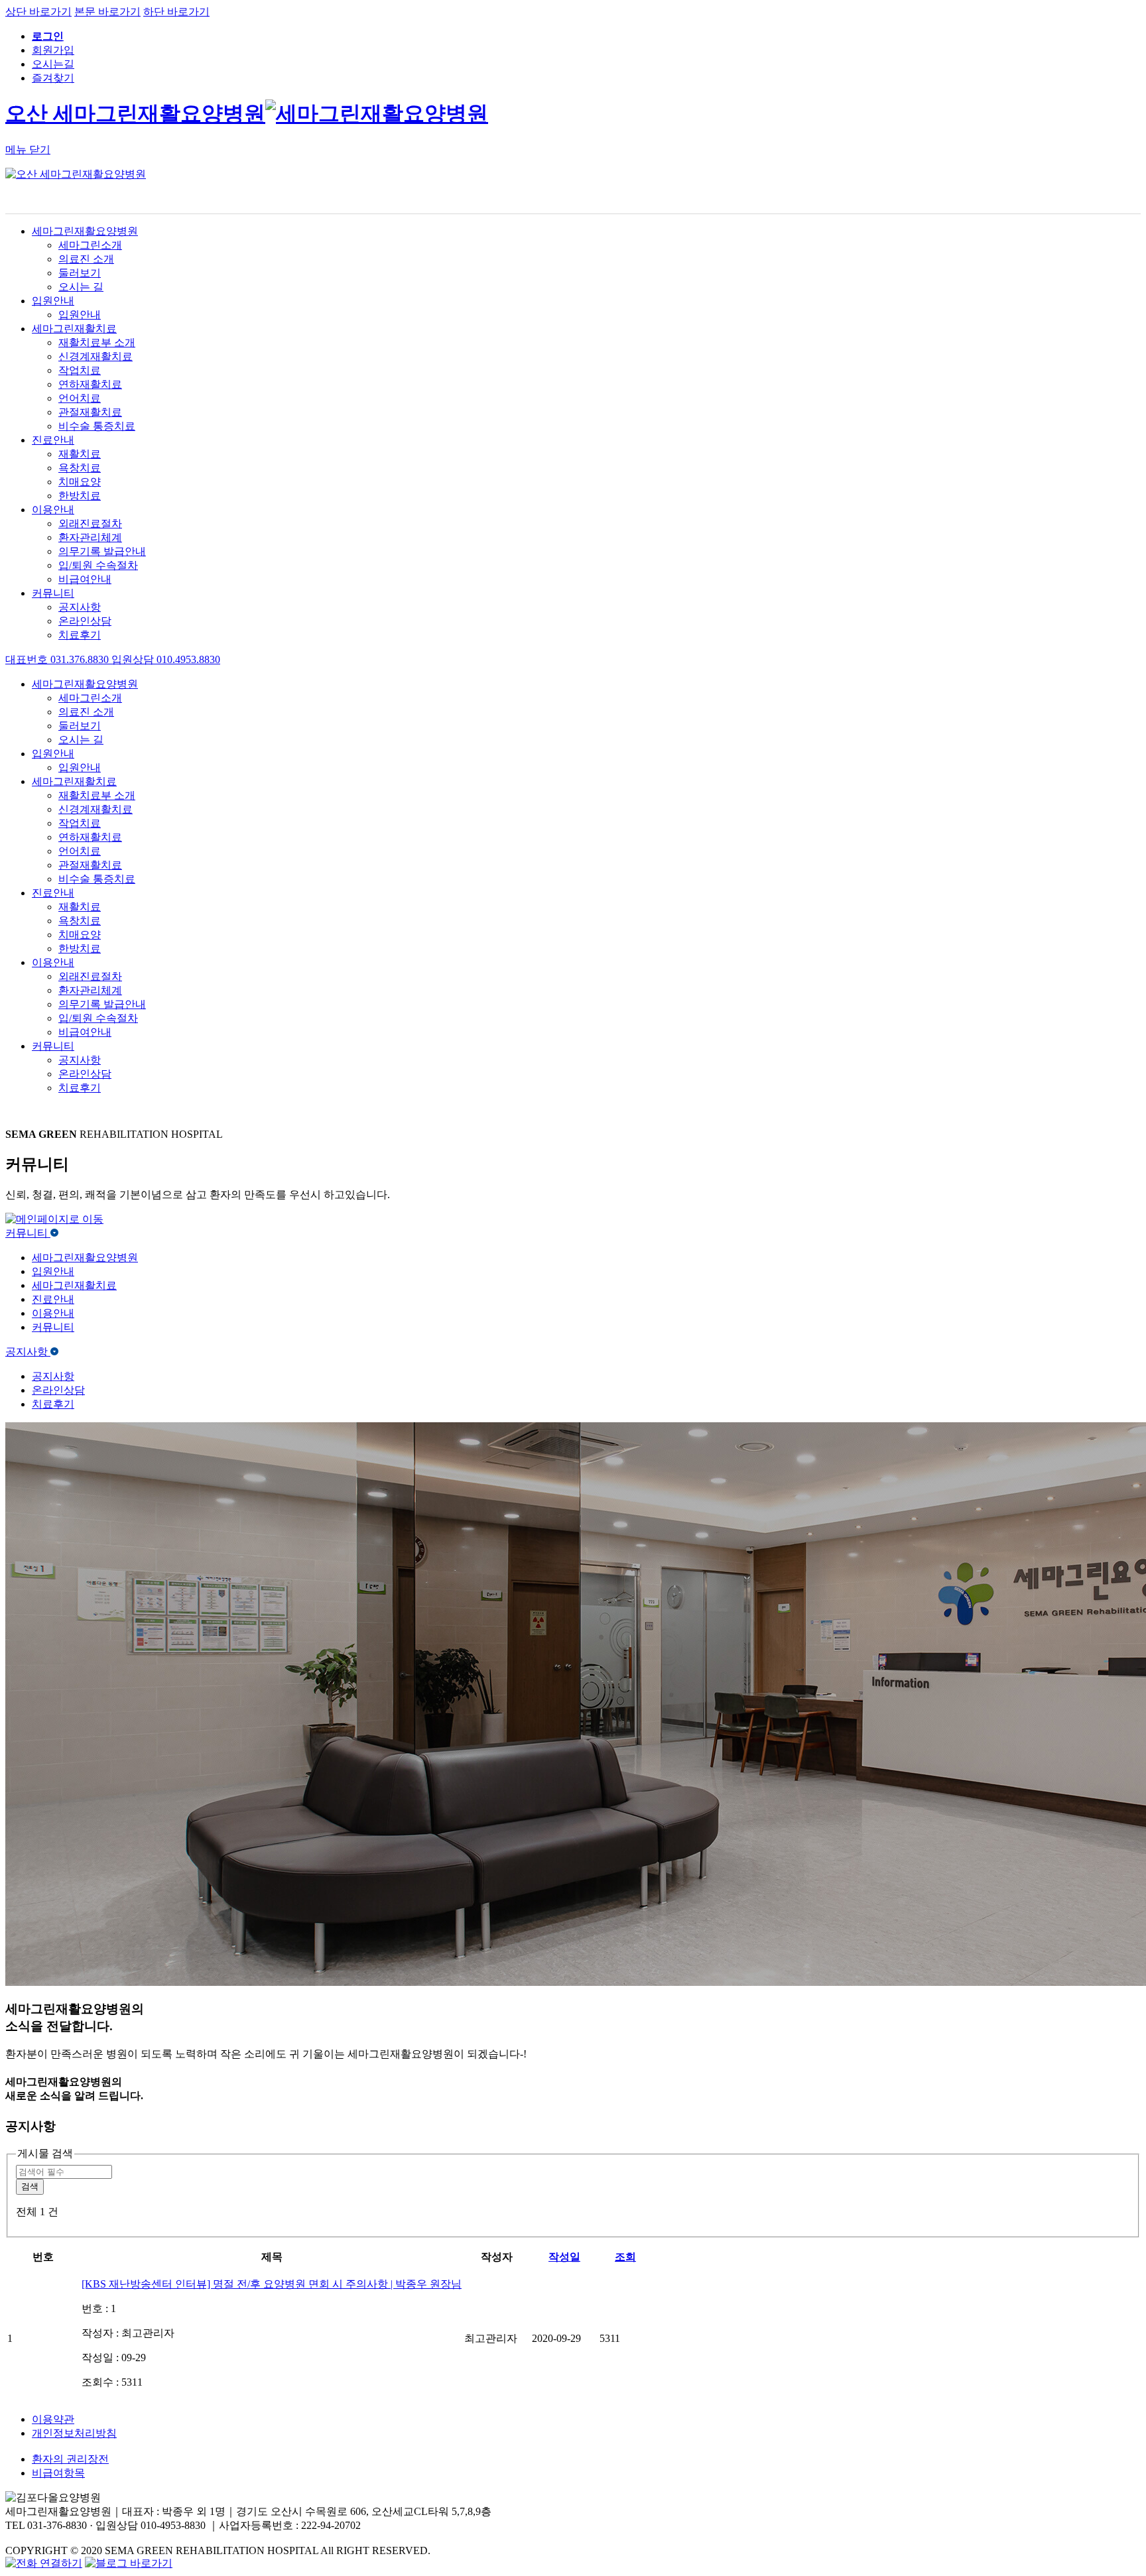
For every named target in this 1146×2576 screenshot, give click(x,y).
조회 (625, 2257)
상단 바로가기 (38, 12)
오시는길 (53, 64)
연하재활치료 (90, 384)
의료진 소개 (86, 259)
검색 (30, 2186)
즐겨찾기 (53, 78)
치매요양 (80, 482)
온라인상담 (85, 621)
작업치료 (80, 370)
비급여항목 (58, 2473)
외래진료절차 (90, 523)
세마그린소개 (90, 245)
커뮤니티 (53, 593)
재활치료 (80, 454)
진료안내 (53, 440)
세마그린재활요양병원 (85, 231)
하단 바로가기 (176, 12)
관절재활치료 (90, 412)
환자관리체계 (90, 537)
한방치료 (80, 496)
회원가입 (53, 50)
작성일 (564, 2257)
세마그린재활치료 (74, 329)
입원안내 (53, 301)
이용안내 (53, 510)
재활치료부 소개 (97, 342)
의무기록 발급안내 (102, 551)
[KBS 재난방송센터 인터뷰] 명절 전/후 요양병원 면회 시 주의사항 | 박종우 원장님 (272, 2284)
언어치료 (80, 398)
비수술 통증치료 (97, 426)
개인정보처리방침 (74, 2433)
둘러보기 (80, 273)
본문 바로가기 (107, 12)
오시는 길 (81, 287)
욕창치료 (80, 468)
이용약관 (53, 2419)
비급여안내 (85, 579)
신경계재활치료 (95, 356)
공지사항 (80, 607)
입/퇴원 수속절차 (98, 565)
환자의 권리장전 (70, 2459)
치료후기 (80, 635)
